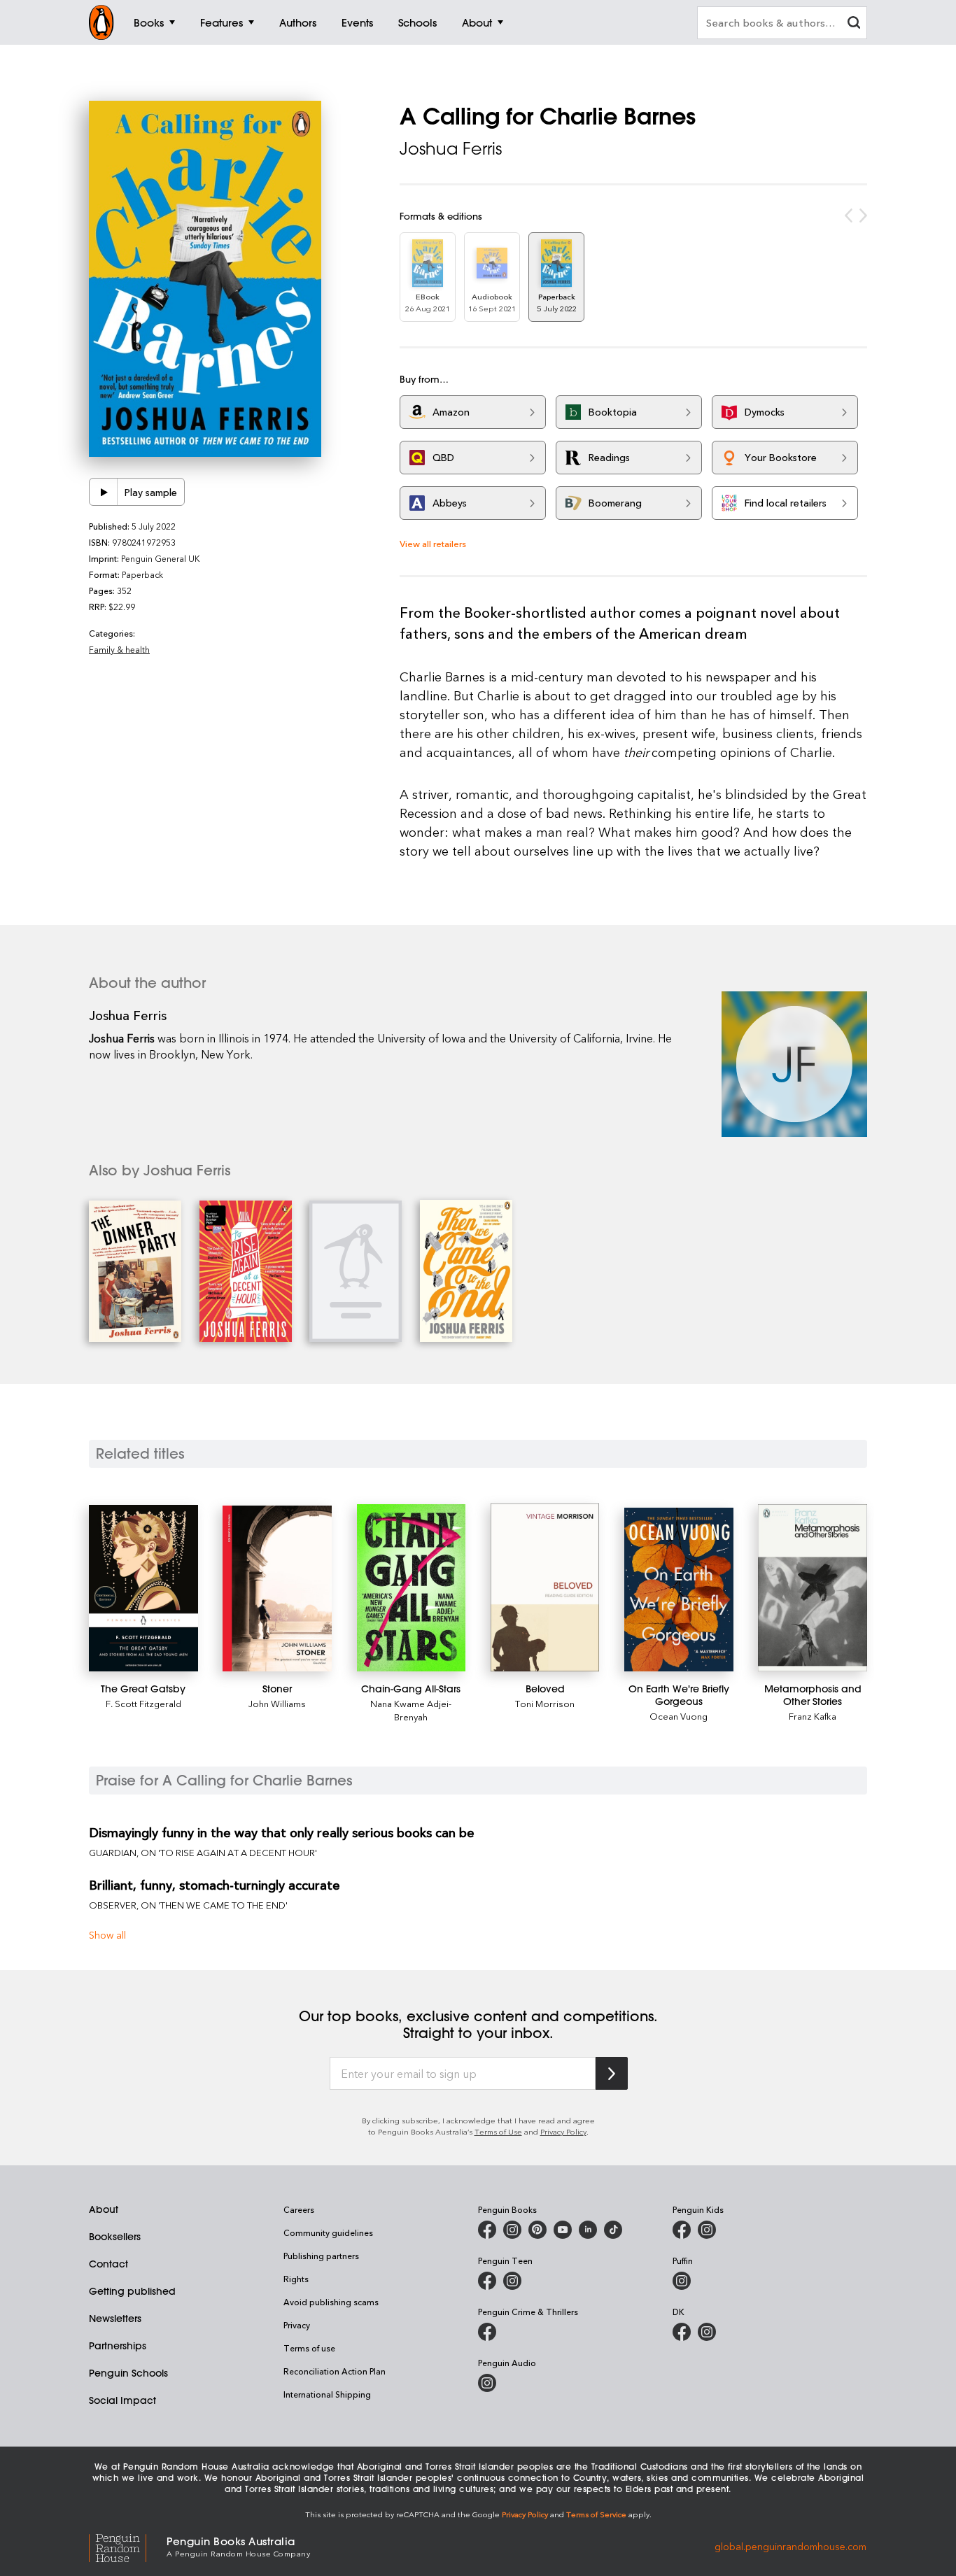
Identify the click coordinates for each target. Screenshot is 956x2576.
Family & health (119, 649)
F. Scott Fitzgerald (143, 1703)
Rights (296, 2279)
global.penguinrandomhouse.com (790, 2546)
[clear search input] (854, 24)
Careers (299, 2209)
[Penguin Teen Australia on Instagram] (512, 2281)
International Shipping (327, 2394)
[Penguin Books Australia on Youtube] (563, 2230)
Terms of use (309, 2348)
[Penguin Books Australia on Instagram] (512, 2230)
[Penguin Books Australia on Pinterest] (537, 2230)
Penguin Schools (128, 2373)
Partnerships (118, 2346)
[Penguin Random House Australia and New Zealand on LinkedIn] (588, 2230)
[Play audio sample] (104, 492)
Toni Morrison (545, 1703)
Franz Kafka (813, 1716)
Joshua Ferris (451, 148)
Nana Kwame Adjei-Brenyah (411, 1710)
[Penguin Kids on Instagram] (707, 2230)
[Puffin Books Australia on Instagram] (682, 2281)
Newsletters (115, 2319)
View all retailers (433, 543)
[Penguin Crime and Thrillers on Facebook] (487, 2332)
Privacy (297, 2325)
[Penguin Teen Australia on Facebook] (487, 2281)
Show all (107, 1935)
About (104, 2209)
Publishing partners (321, 2256)
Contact (108, 2264)
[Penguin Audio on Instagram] (487, 2383)
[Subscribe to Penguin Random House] (612, 2073)
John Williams (277, 1703)
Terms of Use (498, 2131)
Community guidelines (328, 2232)
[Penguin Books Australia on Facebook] (487, 2230)
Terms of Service (596, 2514)
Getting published (132, 2291)
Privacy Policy (563, 2131)
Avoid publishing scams (331, 2302)
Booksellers (115, 2237)
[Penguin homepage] (101, 22)
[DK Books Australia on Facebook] (682, 2332)
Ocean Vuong (679, 1716)
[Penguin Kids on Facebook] (682, 2230)
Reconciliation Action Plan (335, 2371)
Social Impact (122, 2400)
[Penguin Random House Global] (128, 2546)
